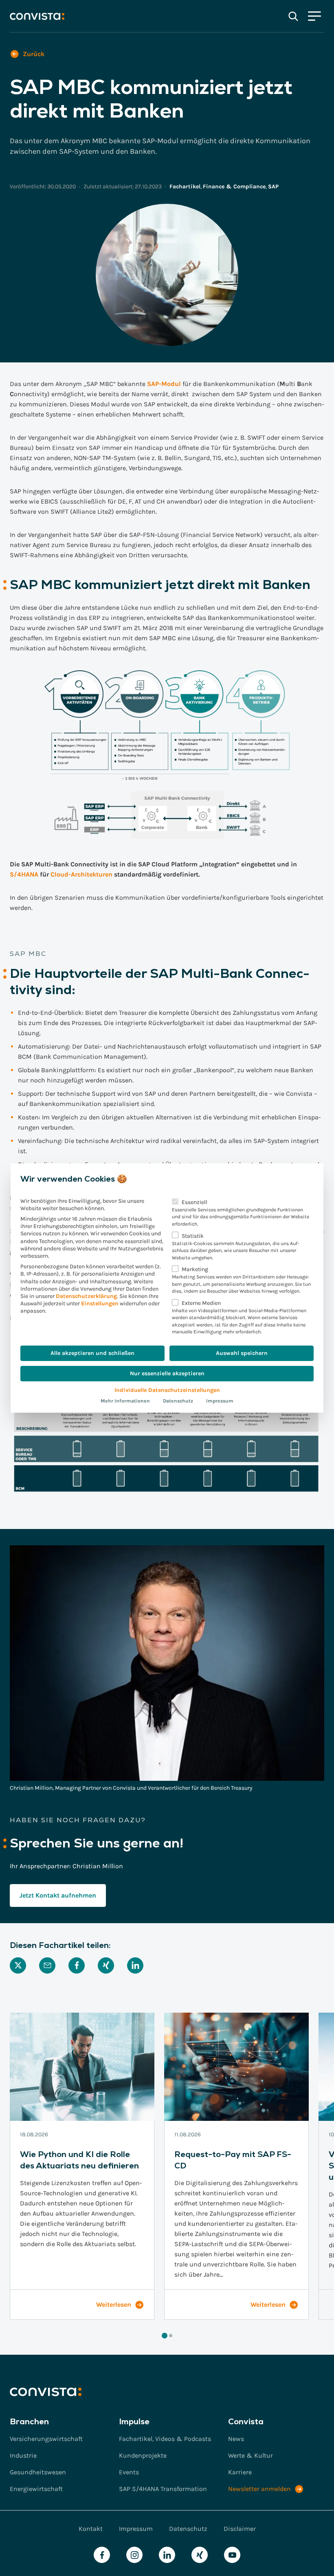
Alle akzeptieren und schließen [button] (92, 1353)
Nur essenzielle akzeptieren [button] (167, 1373)
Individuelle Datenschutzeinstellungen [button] (167, 1390)
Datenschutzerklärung (86, 1296)
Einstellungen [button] (100, 1303)
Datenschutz (178, 1401)
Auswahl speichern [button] (242, 1353)
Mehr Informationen (125, 1401)
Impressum (220, 1401)
